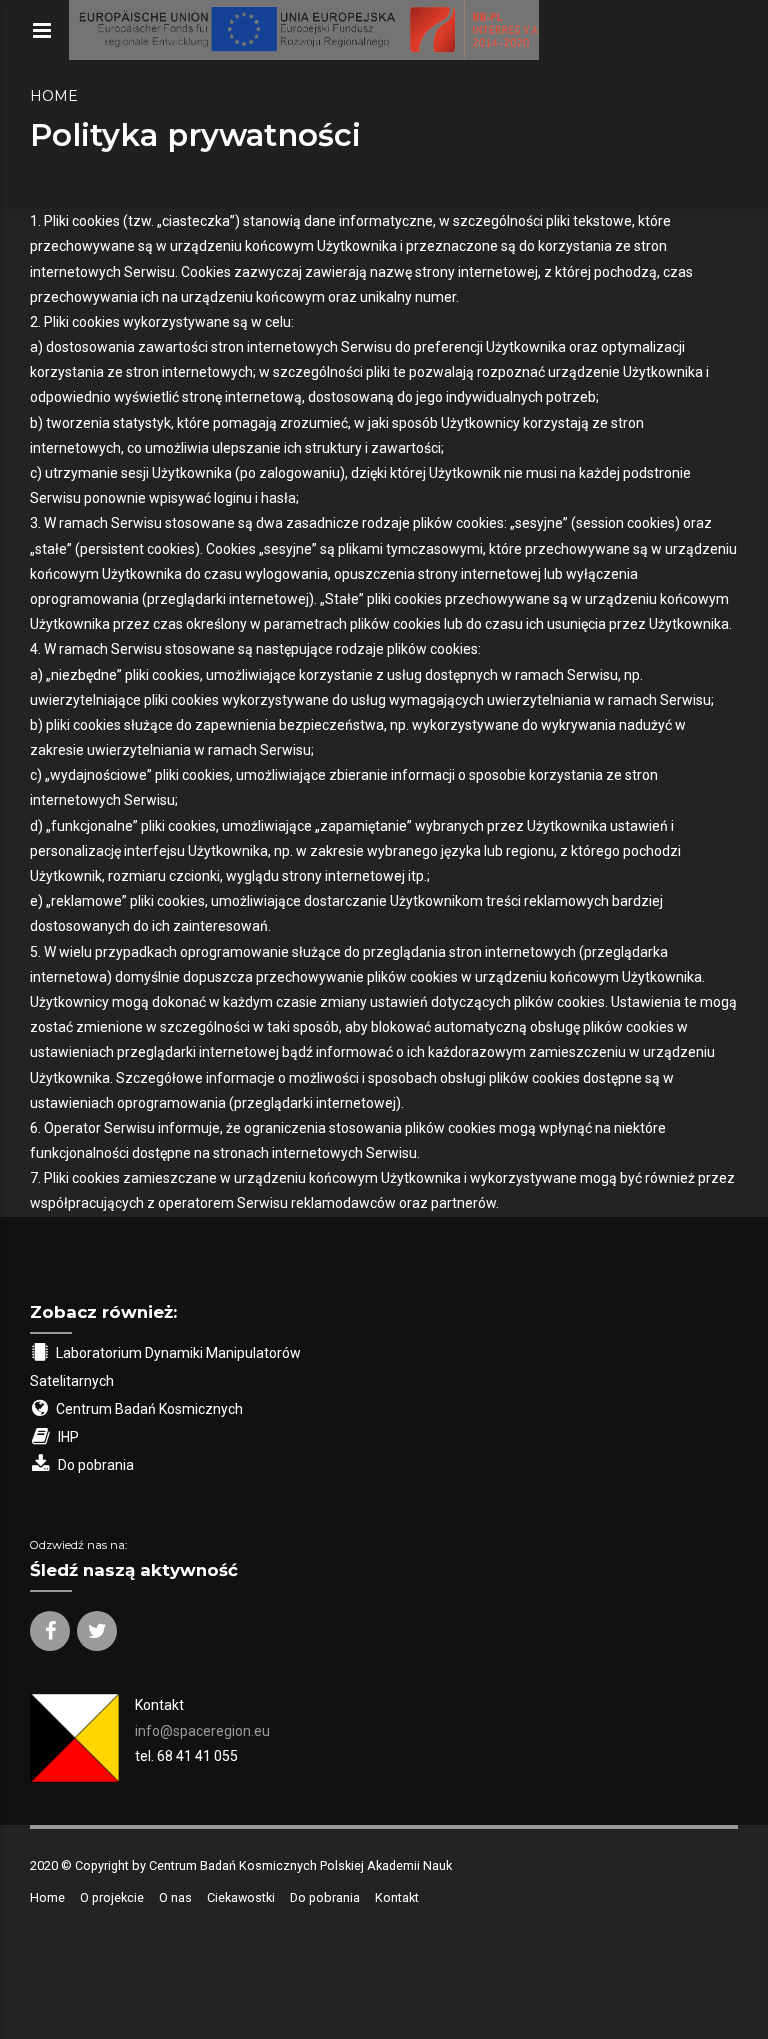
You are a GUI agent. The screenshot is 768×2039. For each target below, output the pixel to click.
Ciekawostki (241, 1897)
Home (54, 96)
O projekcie (112, 1897)
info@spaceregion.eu (202, 1731)
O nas (175, 1897)
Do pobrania (325, 1897)
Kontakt (397, 1897)
